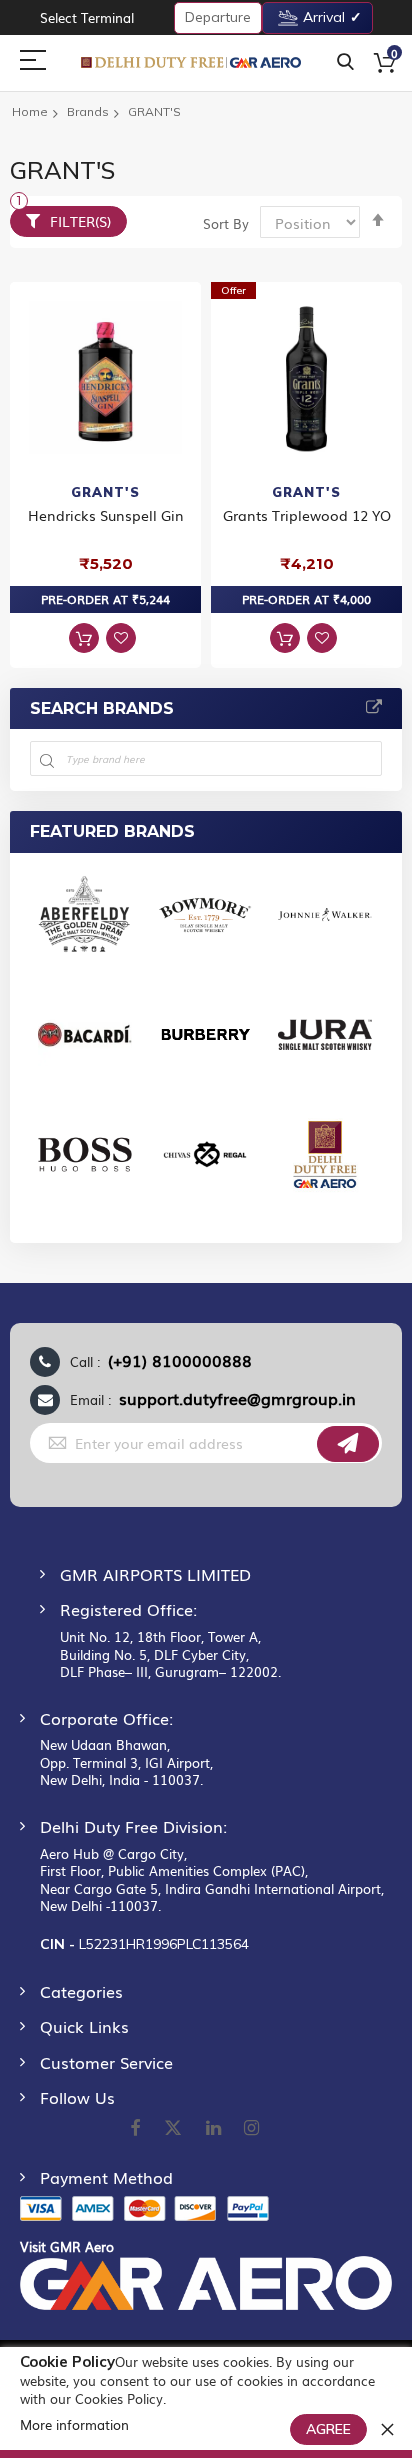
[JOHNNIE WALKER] (325, 923)
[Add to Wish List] (121, 638)
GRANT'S (105, 492)
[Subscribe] (348, 1444)
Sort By (226, 223)
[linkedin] (215, 2129)
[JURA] (325, 1043)
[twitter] (173, 2129)
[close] (387, 2429)
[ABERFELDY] (85, 923)
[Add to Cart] (84, 638)
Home (30, 111)
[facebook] (135, 2129)
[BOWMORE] (205, 923)
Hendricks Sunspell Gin (106, 515)
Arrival (324, 17)
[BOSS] (85, 1163)
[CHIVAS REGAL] (205, 1163)
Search (345, 62)
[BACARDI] (85, 1043)
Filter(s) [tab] (80, 221)
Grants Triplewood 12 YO (307, 515)
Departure (218, 17)
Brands (88, 111)
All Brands (374, 708)
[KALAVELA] (325, 1163)
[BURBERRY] (205, 1043)
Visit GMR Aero (67, 2246)
